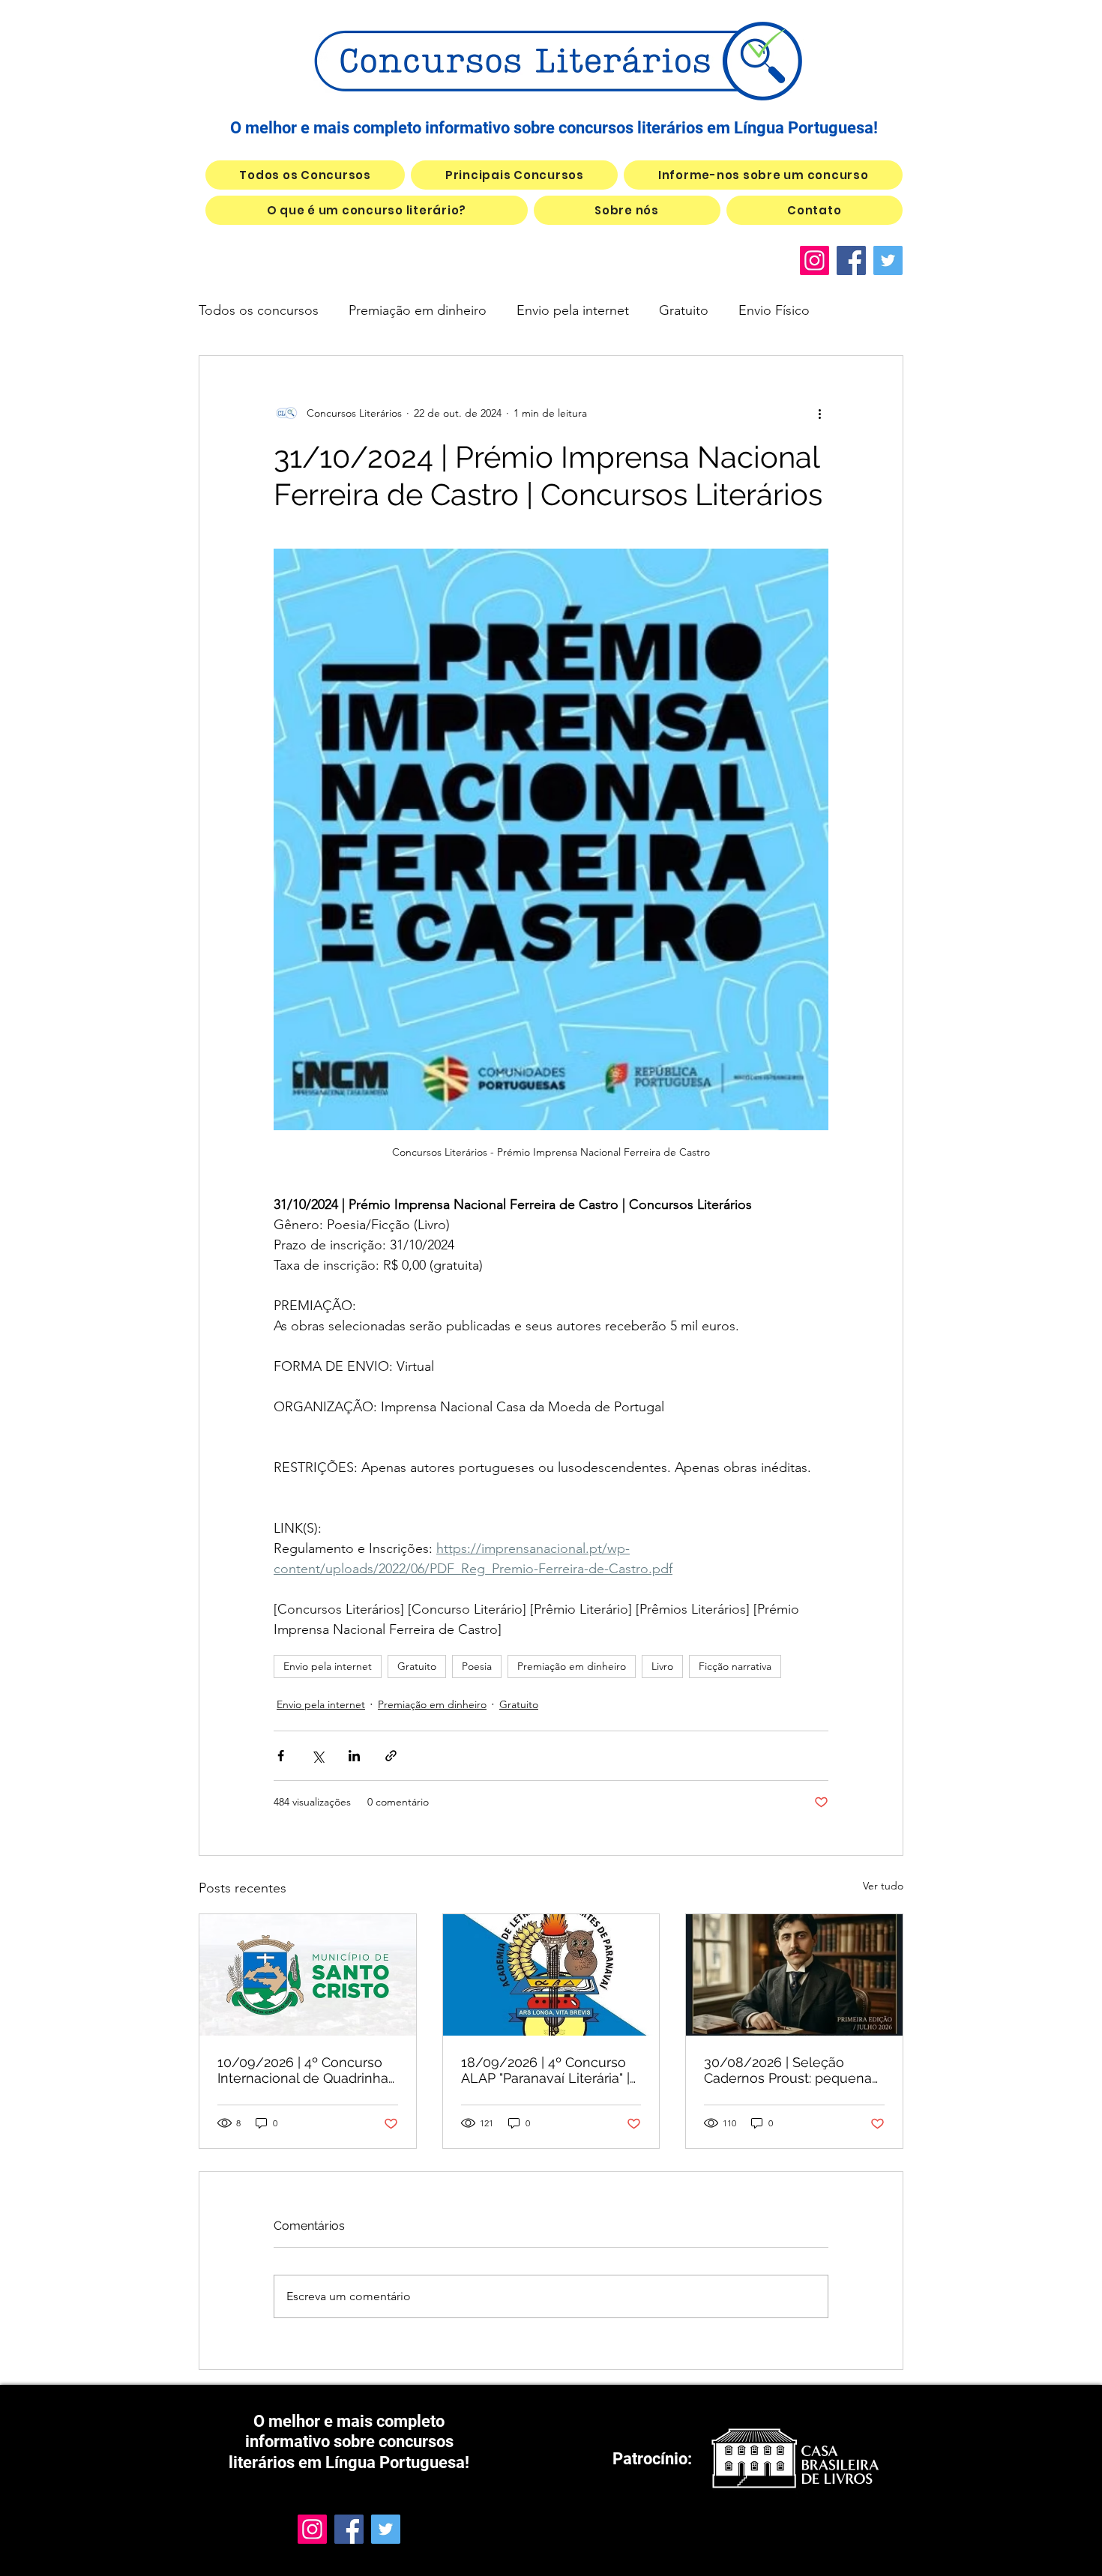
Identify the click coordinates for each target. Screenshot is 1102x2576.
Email (363, 150)
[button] (870, 42)
